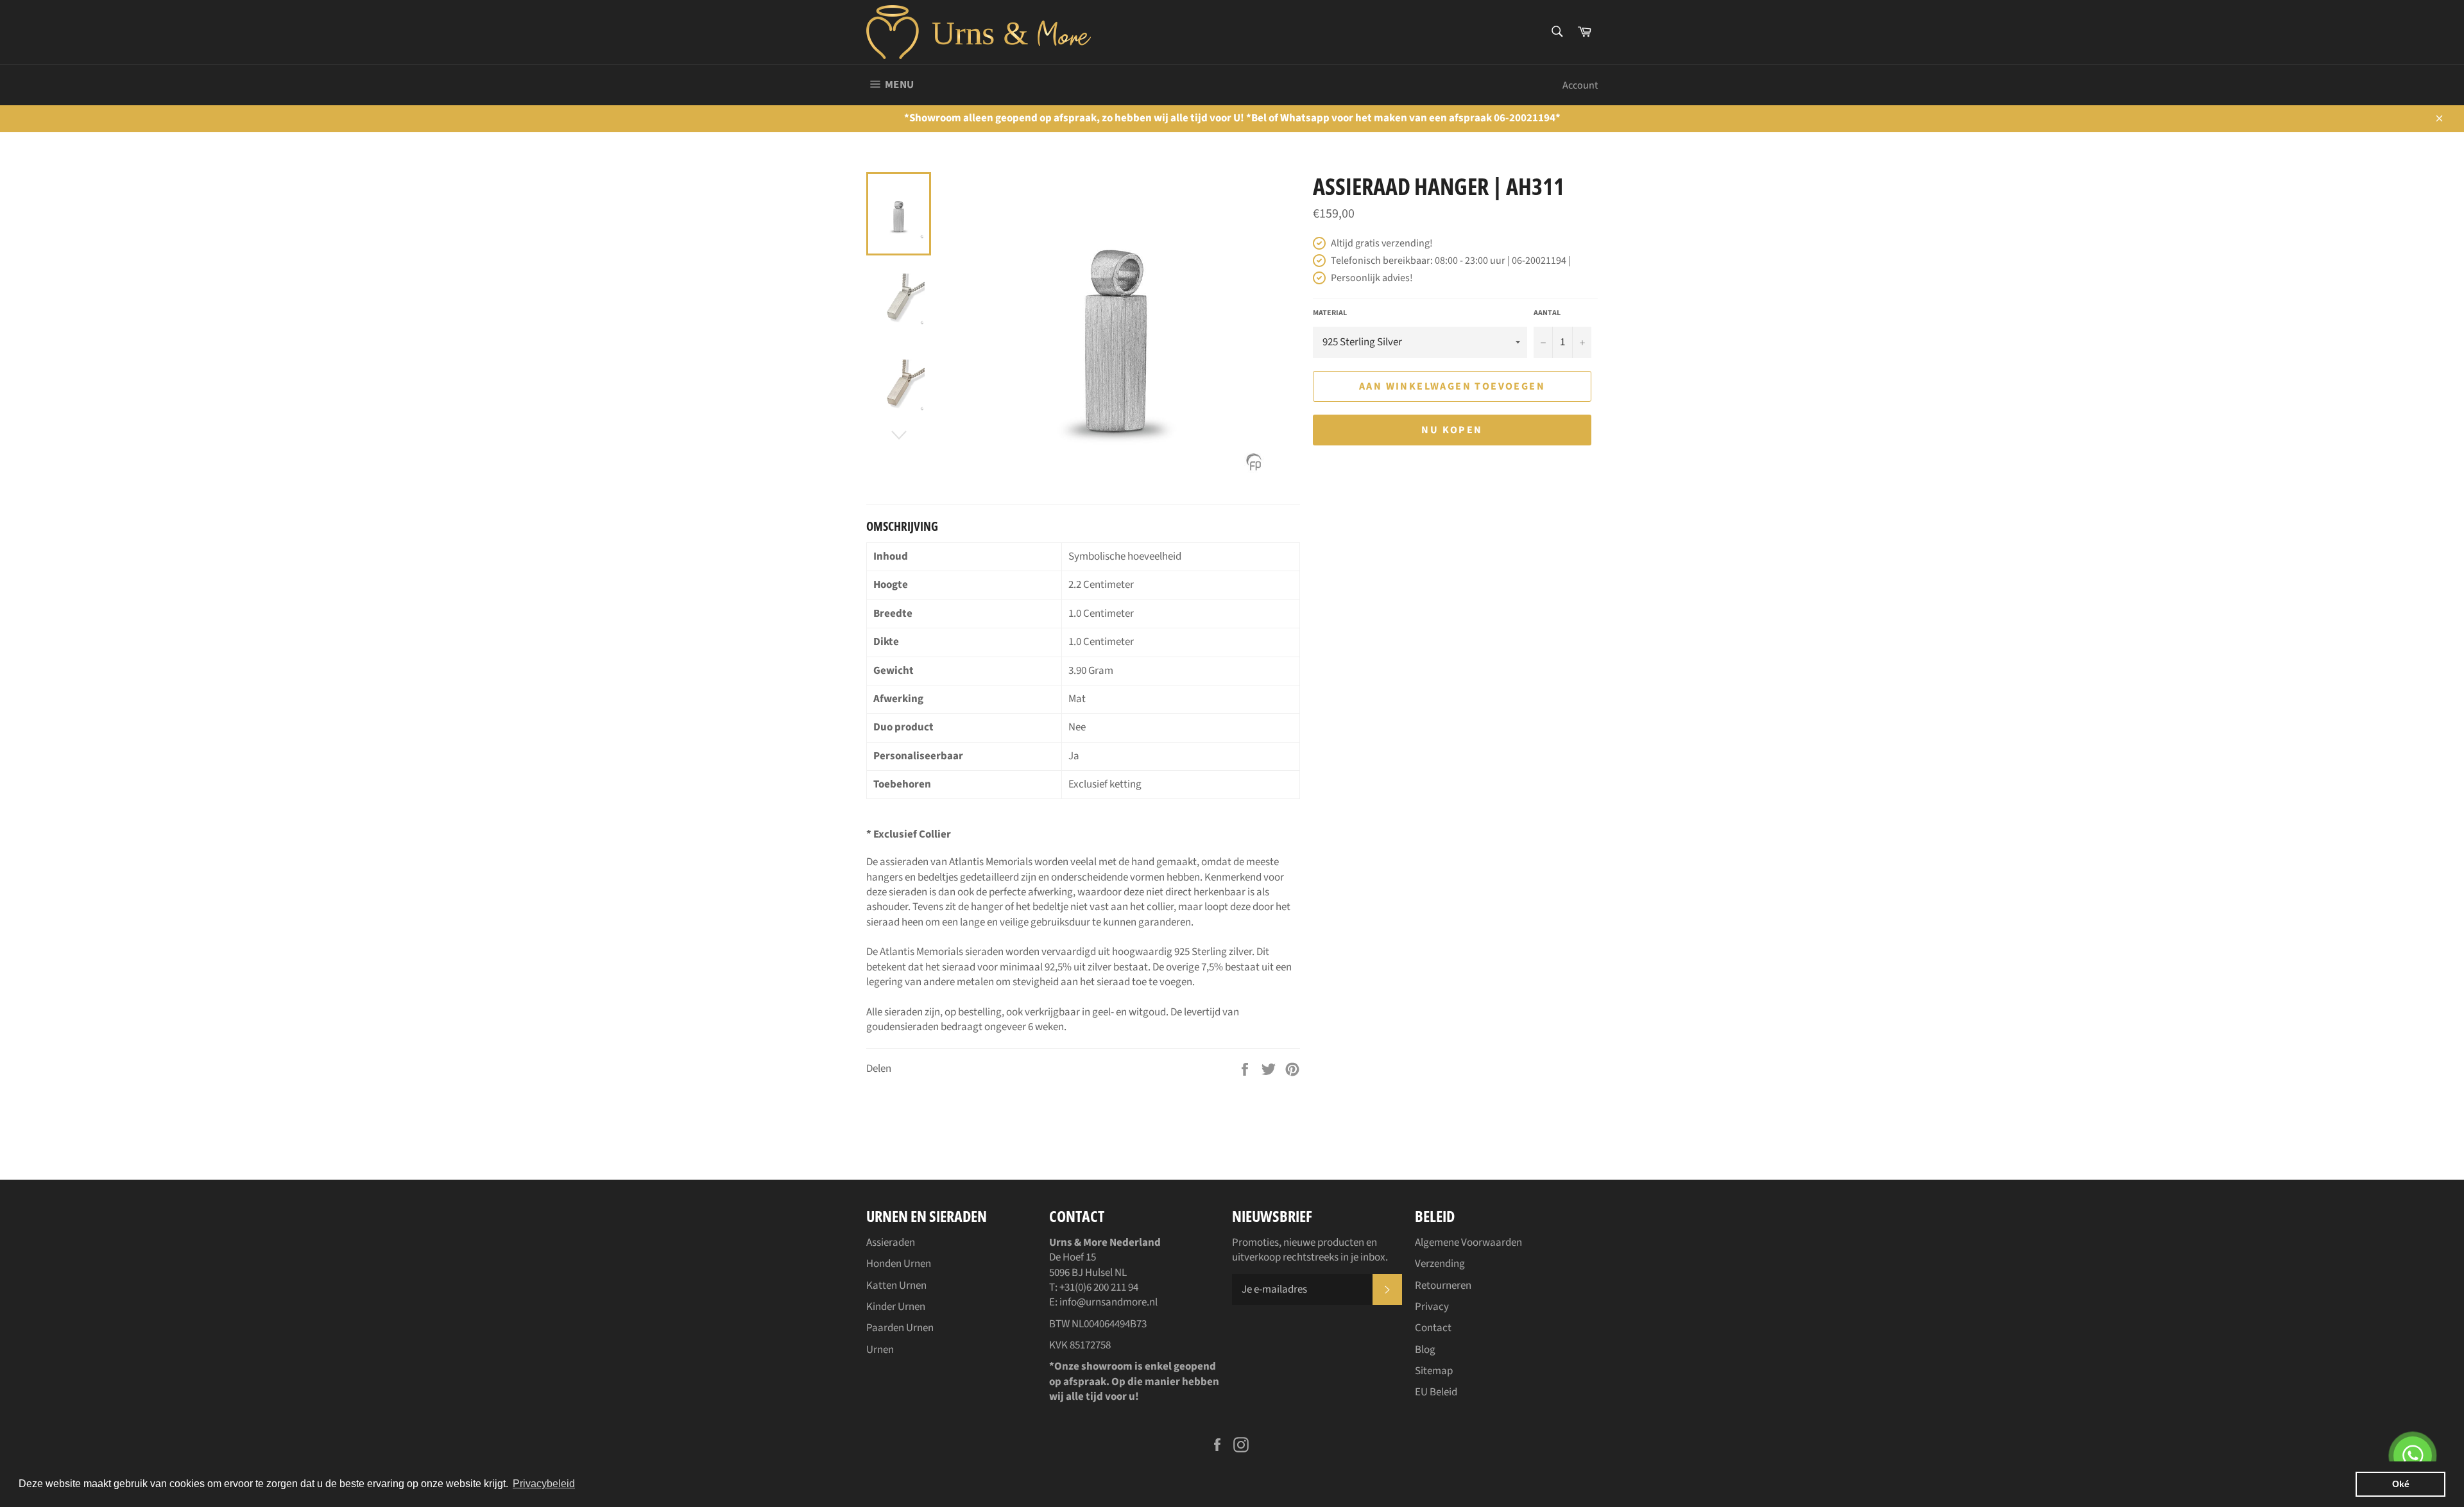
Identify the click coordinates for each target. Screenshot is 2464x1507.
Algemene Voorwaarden (1468, 1243)
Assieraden (891, 1243)
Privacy (1432, 1307)
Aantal (1547, 313)
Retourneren (1443, 1286)
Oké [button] (2401, 1484)
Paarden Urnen (900, 1328)
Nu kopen (1452, 430)
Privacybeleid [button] (544, 1484)
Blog (1425, 1350)
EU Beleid (1436, 1392)
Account (1580, 85)
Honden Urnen (899, 1264)
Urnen (880, 1350)
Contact (1433, 1328)
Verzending (1440, 1264)
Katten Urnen (896, 1286)
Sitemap (1434, 1371)
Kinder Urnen (896, 1307)
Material (1330, 313)
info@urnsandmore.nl (1108, 1302)
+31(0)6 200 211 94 (1099, 1287)
